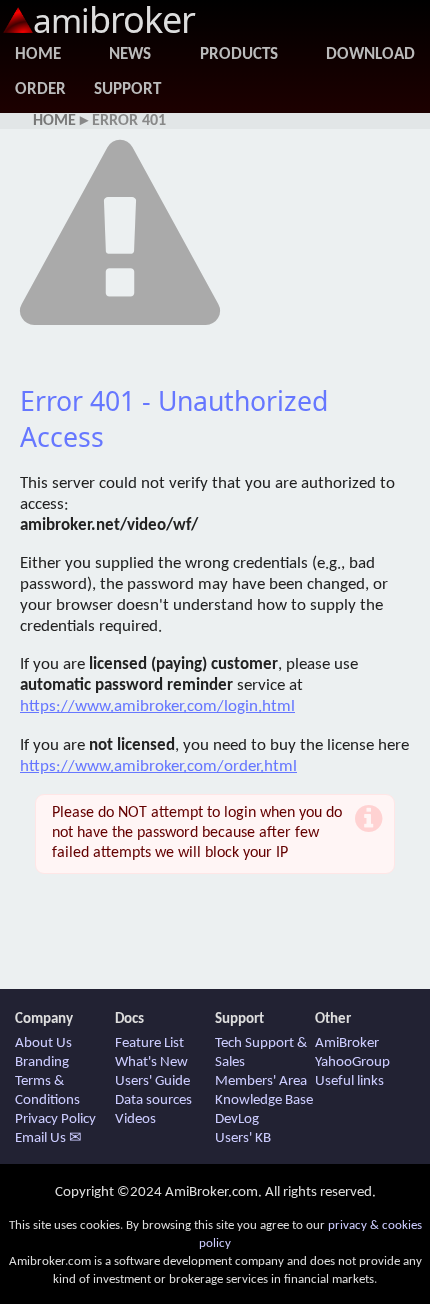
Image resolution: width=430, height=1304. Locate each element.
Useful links (349, 1081)
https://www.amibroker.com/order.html (158, 766)
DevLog (237, 1119)
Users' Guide (152, 1081)
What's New (151, 1062)
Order (40, 89)
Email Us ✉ (48, 1138)
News (130, 54)
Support (127, 89)
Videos (135, 1119)
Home (38, 54)
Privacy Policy (55, 1119)
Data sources (153, 1100)
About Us (43, 1043)
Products (239, 54)
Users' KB (243, 1138)
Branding (42, 1062)
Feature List (149, 1043)
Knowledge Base (264, 1100)
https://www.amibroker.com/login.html (157, 706)
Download (370, 54)
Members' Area (261, 1081)
